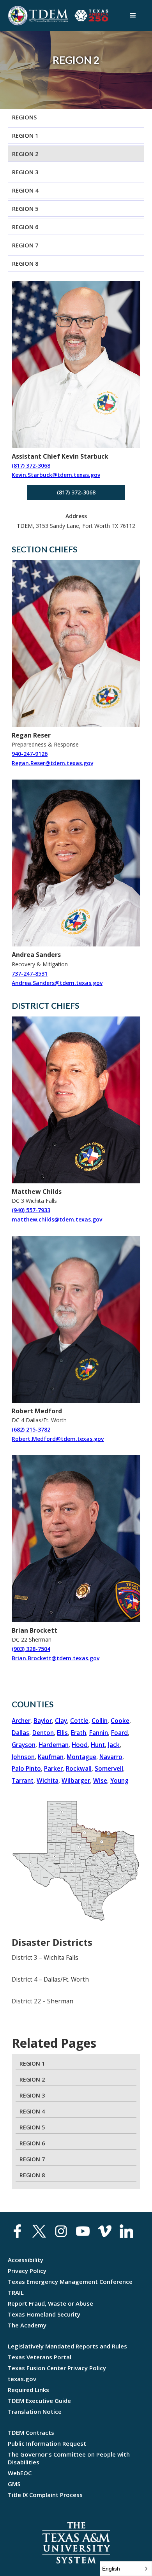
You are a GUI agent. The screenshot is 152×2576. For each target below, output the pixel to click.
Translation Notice (35, 2411)
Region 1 (25, 135)
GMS (14, 2484)
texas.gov (22, 2379)
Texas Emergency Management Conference (70, 2282)
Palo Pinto (26, 1769)
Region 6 (25, 227)
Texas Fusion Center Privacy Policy (57, 2368)
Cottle (79, 1721)
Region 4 (25, 190)
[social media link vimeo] (105, 2233)
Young (119, 1781)
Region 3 (25, 172)
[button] (133, 16)
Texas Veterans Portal (40, 2357)
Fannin (99, 1733)
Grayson (24, 1745)
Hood (80, 1745)
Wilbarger (76, 1781)
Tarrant (23, 1781)
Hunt (98, 1745)
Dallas (20, 1733)
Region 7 (25, 245)
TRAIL (16, 2292)
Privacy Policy (27, 2271)
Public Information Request (47, 2443)
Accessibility (26, 2260)
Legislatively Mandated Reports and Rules (67, 2346)
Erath (79, 1733)
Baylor (43, 1721)
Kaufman (51, 1757)
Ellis (62, 1733)
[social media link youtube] (83, 2233)
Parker (53, 1769)
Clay (61, 1721)
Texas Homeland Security (44, 2314)
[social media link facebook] (17, 2233)
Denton (43, 1733)
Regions (24, 117)
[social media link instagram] (61, 2233)
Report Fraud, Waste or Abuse (50, 2303)
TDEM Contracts (31, 2432)
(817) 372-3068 (76, 492)
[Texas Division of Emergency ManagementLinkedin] (126, 2233)
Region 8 (25, 263)
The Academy (27, 2325)
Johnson (23, 1757)
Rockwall (79, 1769)
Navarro (111, 1757)
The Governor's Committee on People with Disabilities (69, 2458)
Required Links (28, 2390)
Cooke (120, 1721)
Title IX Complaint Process (45, 2495)
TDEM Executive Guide (39, 2401)
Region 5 (25, 209)
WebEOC (20, 2473)
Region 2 (25, 154)
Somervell (109, 1769)
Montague (81, 1757)
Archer (21, 1721)
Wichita (48, 1781)
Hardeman (54, 1745)
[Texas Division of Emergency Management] (38, 16)
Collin (100, 1721)
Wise (100, 1781)
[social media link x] (39, 2233)
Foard (119, 1733)
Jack (114, 1745)
